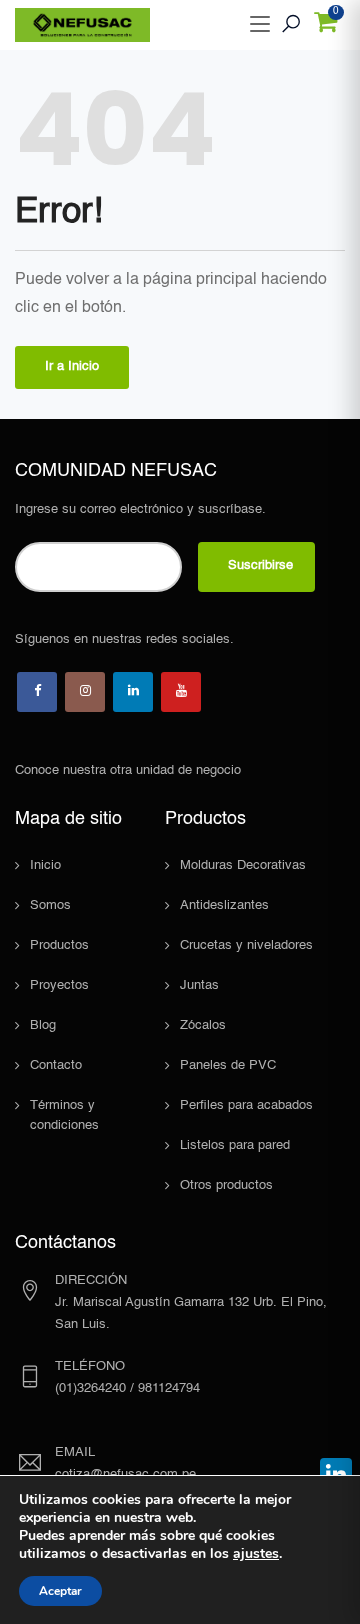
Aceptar (60, 1591)
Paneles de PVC (228, 1065)
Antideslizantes (224, 905)
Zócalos (203, 1025)
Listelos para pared (235, 1145)
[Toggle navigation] (260, 25)
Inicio (45, 865)
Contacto (56, 1065)
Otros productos (226, 1185)
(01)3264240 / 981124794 (127, 1388)
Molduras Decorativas (243, 865)
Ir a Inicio (72, 366)
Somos (50, 905)
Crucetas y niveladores (246, 945)
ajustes (256, 1554)
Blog (43, 1025)
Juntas (199, 985)
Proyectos (59, 985)
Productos (59, 945)
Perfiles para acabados (246, 1105)
